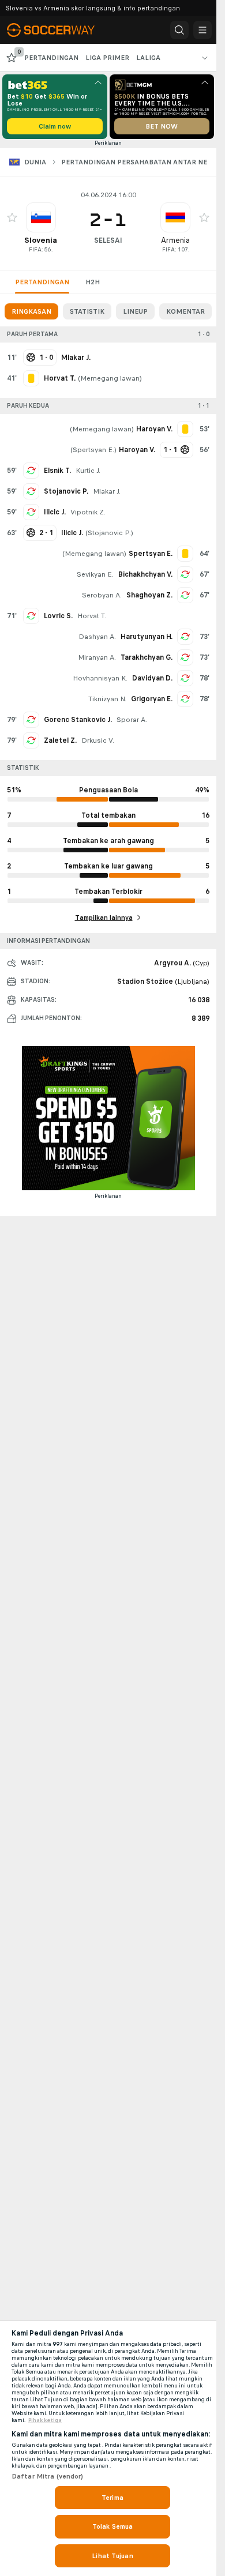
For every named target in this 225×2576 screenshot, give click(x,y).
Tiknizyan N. (107, 699)
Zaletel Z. (60, 740)
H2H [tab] (93, 282)
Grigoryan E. (152, 699)
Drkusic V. (98, 740)
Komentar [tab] (185, 311)
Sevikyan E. (95, 574)
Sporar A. (132, 720)
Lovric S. (58, 616)
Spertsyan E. (93, 450)
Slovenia (41, 240)
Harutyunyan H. (147, 637)
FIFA (35, 249)
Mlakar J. (107, 491)
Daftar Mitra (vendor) (48, 2476)
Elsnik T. (57, 471)
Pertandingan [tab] (42, 282)
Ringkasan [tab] (31, 311)
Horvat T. (92, 616)
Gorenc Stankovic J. (78, 720)
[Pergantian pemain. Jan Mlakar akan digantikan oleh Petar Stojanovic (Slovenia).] (31, 491)
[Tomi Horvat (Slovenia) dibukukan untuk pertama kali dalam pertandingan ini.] (31, 378)
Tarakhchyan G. (147, 657)
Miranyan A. (97, 657)
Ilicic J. (55, 512)
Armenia (175, 240)
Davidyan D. (152, 678)
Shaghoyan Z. (149, 595)
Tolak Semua (112, 2526)
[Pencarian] (179, 30)
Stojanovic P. (66, 491)
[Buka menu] (202, 30)
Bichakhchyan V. (145, 574)
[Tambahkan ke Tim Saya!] (12, 217)
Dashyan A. (97, 637)
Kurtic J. (88, 471)
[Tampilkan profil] (41, 217)
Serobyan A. (102, 595)
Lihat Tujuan (112, 2556)
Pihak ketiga (45, 2420)
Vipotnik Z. (88, 512)
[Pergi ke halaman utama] (59, 30)
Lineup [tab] (135, 311)
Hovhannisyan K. (100, 678)
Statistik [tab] (87, 311)
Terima (112, 2498)
